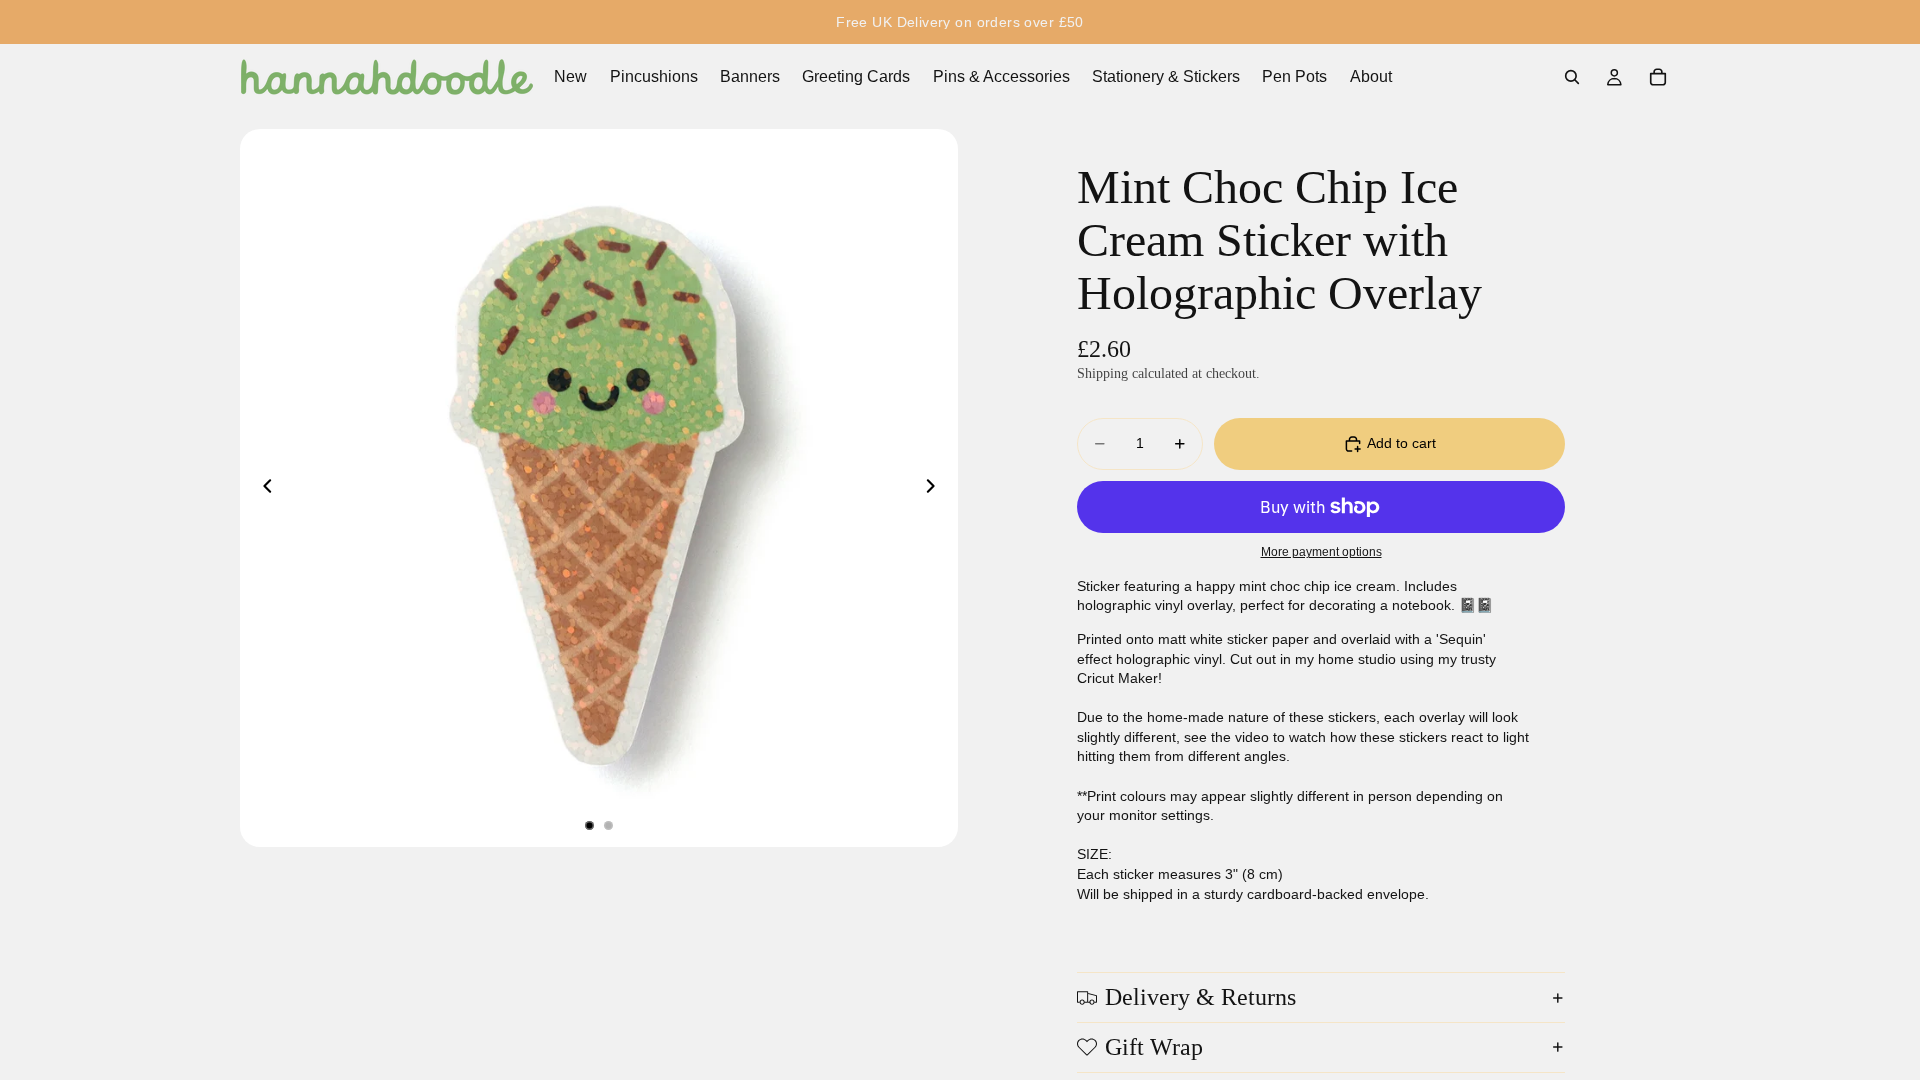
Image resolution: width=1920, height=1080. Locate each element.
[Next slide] (936, 488)
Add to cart (1401, 443)
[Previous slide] (262, 488)
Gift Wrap (1154, 1047)
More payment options (1321, 551)
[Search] (1572, 77)
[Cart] (1658, 77)
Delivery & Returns (1200, 997)
